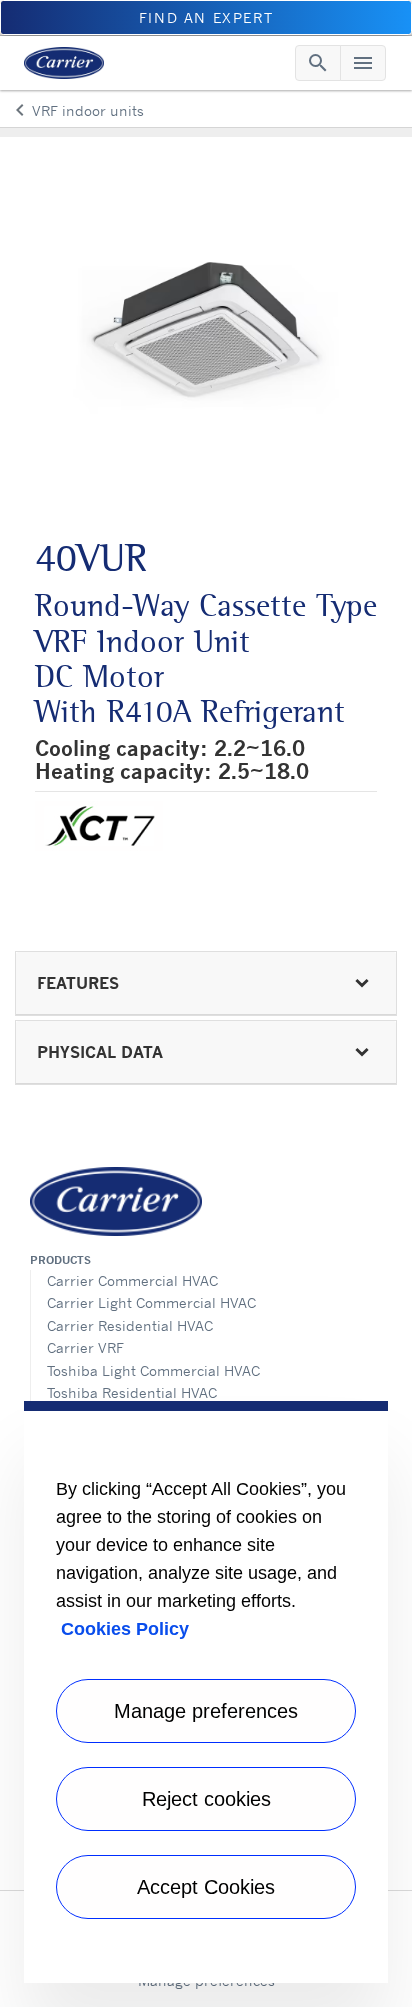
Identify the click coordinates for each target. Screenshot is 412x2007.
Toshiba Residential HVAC (132, 1392)
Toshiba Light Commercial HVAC (153, 1370)
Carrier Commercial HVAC (132, 1280)
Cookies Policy (125, 1629)
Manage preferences (206, 1711)
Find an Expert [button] (206, 17)
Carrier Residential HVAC (130, 1325)
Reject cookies (206, 1799)
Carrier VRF (85, 1347)
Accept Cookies (206, 1887)
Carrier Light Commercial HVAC (151, 1302)
